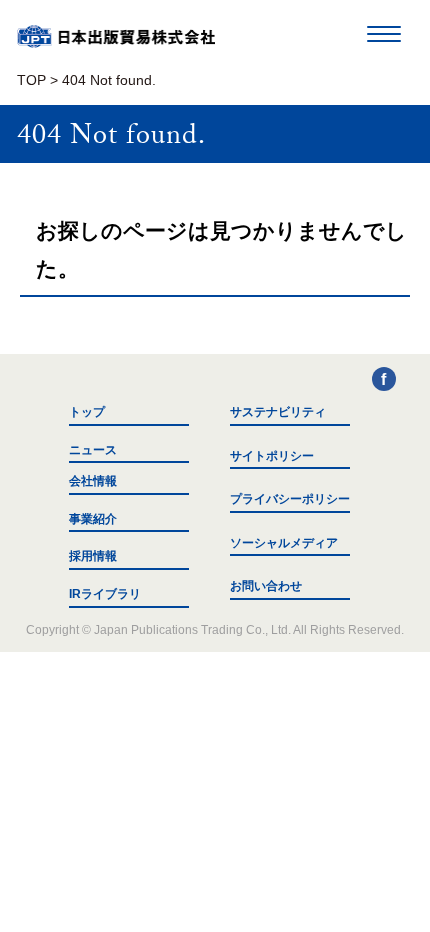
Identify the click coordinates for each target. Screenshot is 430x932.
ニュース (93, 450)
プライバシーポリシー (290, 499)
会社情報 (93, 481)
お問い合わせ (266, 586)
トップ (87, 412)
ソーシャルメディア (284, 543)
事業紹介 (93, 519)
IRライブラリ (105, 594)
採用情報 (93, 556)
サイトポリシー (272, 456)
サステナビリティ (278, 412)
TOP (31, 80)
